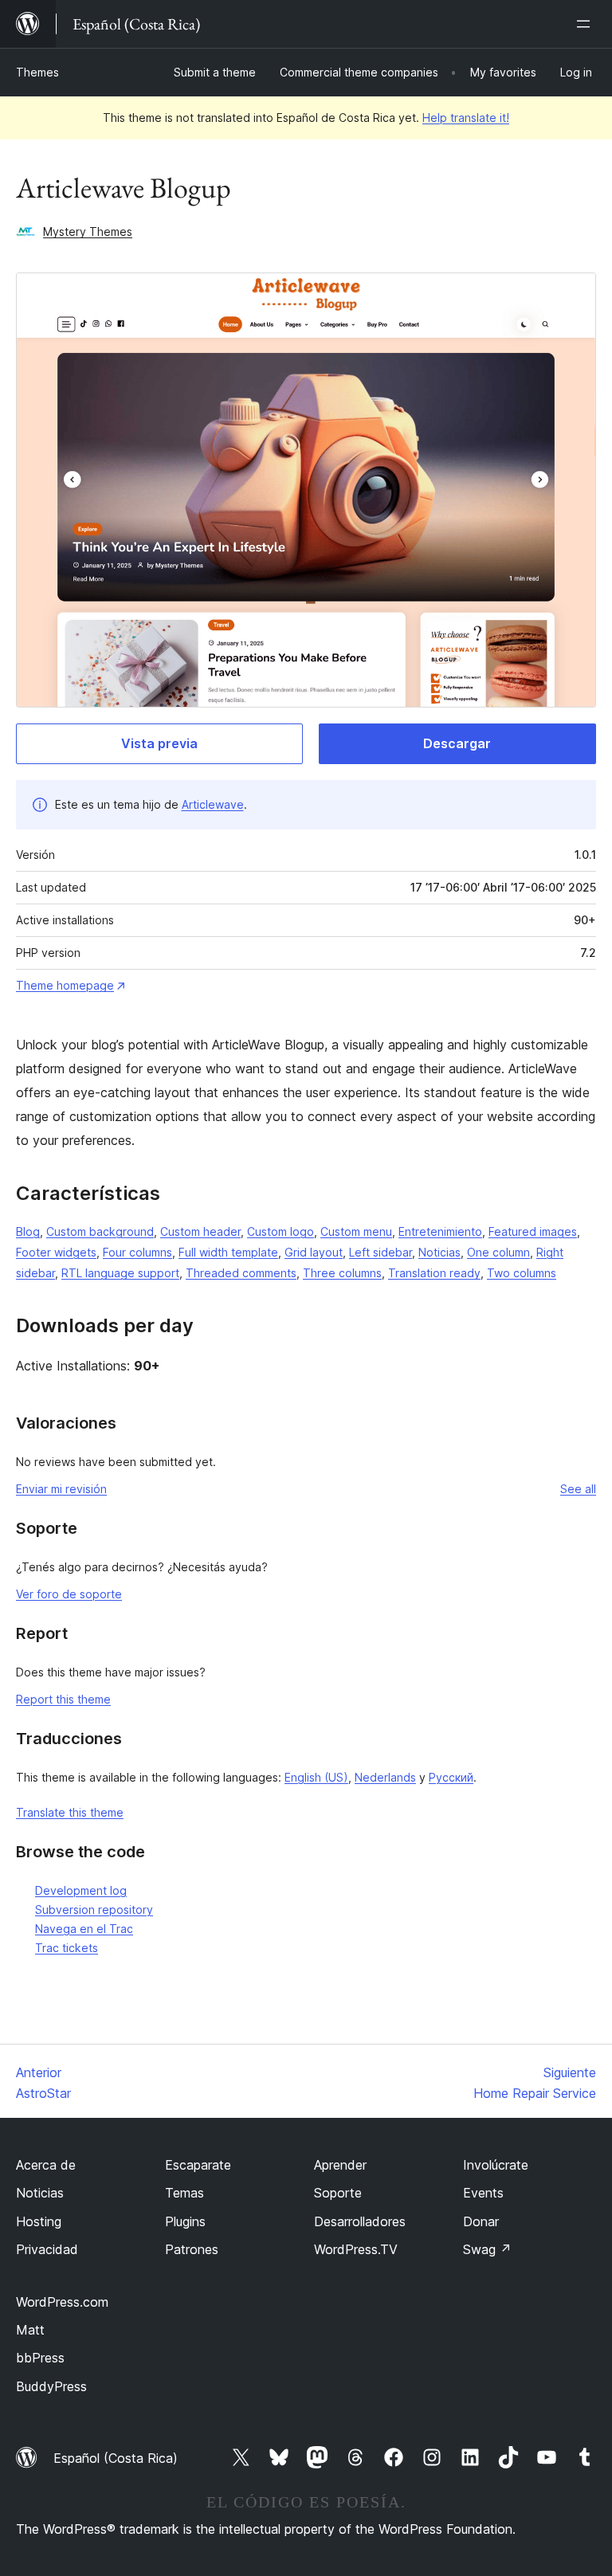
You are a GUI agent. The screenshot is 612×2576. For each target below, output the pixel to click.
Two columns (522, 1273)
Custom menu (356, 1231)
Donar (481, 2221)
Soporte (338, 2193)
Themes (37, 72)
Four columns (137, 1252)
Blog (28, 1231)
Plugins (185, 2221)
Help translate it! (466, 118)
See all (578, 1489)
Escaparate (198, 2165)
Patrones (192, 2249)
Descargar (457, 743)
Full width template (228, 1252)
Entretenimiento (440, 1231)
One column (498, 1252)
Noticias (439, 1252)
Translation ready (434, 1273)
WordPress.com (62, 2302)
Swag (487, 2249)
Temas (184, 2193)
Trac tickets (67, 1948)
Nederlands (385, 1777)
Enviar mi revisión (61, 1489)
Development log (81, 1890)
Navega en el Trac (84, 1929)
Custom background (100, 1231)
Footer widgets (56, 1252)
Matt (30, 2330)
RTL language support (120, 1273)
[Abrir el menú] (586, 24)
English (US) (316, 1777)
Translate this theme (70, 1812)
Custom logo (280, 1231)
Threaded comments (241, 1273)
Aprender (340, 2165)
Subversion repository (94, 1909)
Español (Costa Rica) (116, 2458)
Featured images (533, 1231)
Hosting (39, 2221)
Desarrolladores (360, 2221)
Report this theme (63, 1699)
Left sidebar (381, 1252)
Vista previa (159, 743)
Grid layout (314, 1252)
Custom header (200, 1231)
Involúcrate (496, 2165)
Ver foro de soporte (69, 1594)
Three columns (342, 1273)
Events (483, 2193)
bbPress (40, 2358)
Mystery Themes (88, 231)
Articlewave (213, 804)
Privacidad (47, 2249)
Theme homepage (65, 985)
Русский (451, 1777)
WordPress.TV (356, 2249)
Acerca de (46, 2165)
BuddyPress (51, 2386)
